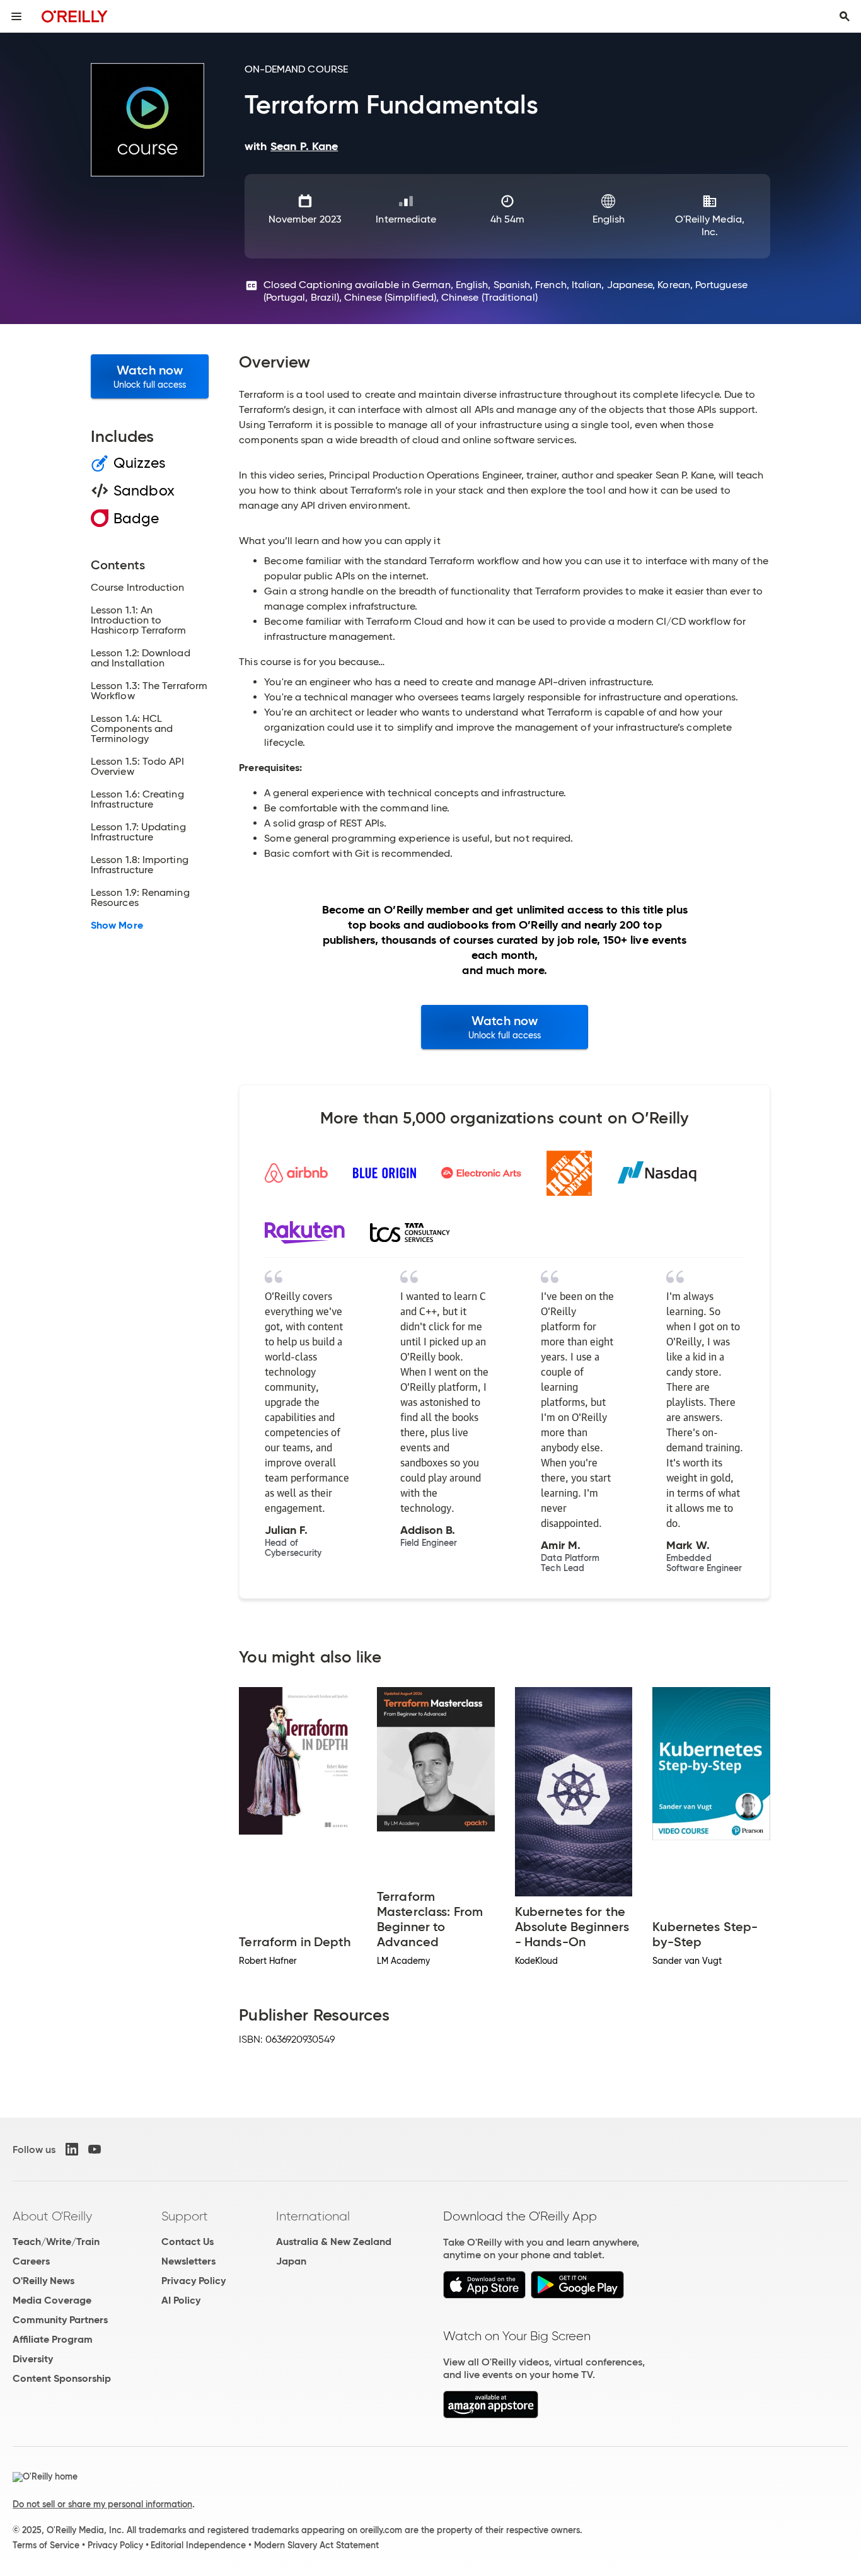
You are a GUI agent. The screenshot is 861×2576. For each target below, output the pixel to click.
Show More (117, 925)
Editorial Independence (198, 2545)
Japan (291, 2261)
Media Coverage (52, 2300)
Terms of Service (46, 2545)
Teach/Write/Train (56, 2242)
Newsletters (188, 2261)
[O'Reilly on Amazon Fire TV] (491, 2415)
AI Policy (181, 2300)
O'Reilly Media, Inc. (710, 225)
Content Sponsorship (62, 2378)
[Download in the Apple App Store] (484, 2295)
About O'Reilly (52, 2216)
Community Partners (60, 2320)
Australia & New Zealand (334, 2242)
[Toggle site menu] (16, 16)
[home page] (75, 16)
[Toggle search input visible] (845, 16)
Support (185, 2216)
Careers (31, 2261)
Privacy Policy (194, 2281)
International (313, 2216)
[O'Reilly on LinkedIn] (72, 2149)
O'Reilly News (43, 2281)
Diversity (33, 2359)
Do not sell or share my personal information (102, 2504)
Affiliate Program (53, 2339)
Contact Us (188, 2242)
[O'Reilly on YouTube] (95, 2149)
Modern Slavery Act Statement (316, 2545)
